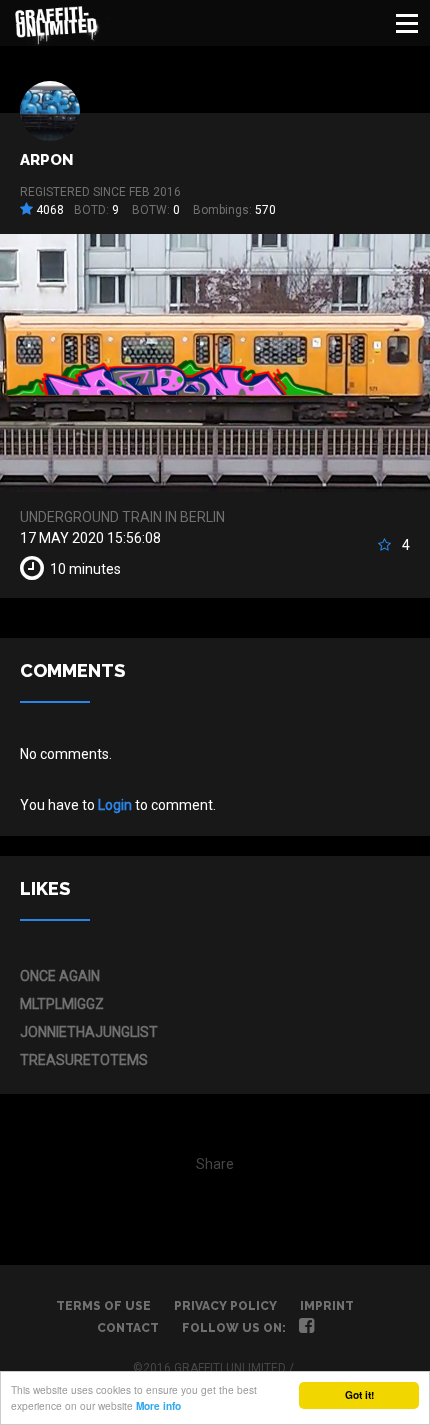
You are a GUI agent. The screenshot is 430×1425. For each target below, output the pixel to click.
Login (115, 805)
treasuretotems (84, 1060)
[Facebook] (306, 1328)
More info (158, 1406)
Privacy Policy (225, 1306)
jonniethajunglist (89, 1032)
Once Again (60, 976)
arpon (46, 160)
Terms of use (103, 1306)
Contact (128, 1328)
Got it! (359, 1395)
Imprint (327, 1306)
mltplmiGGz (62, 1004)
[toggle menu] (407, 23)
